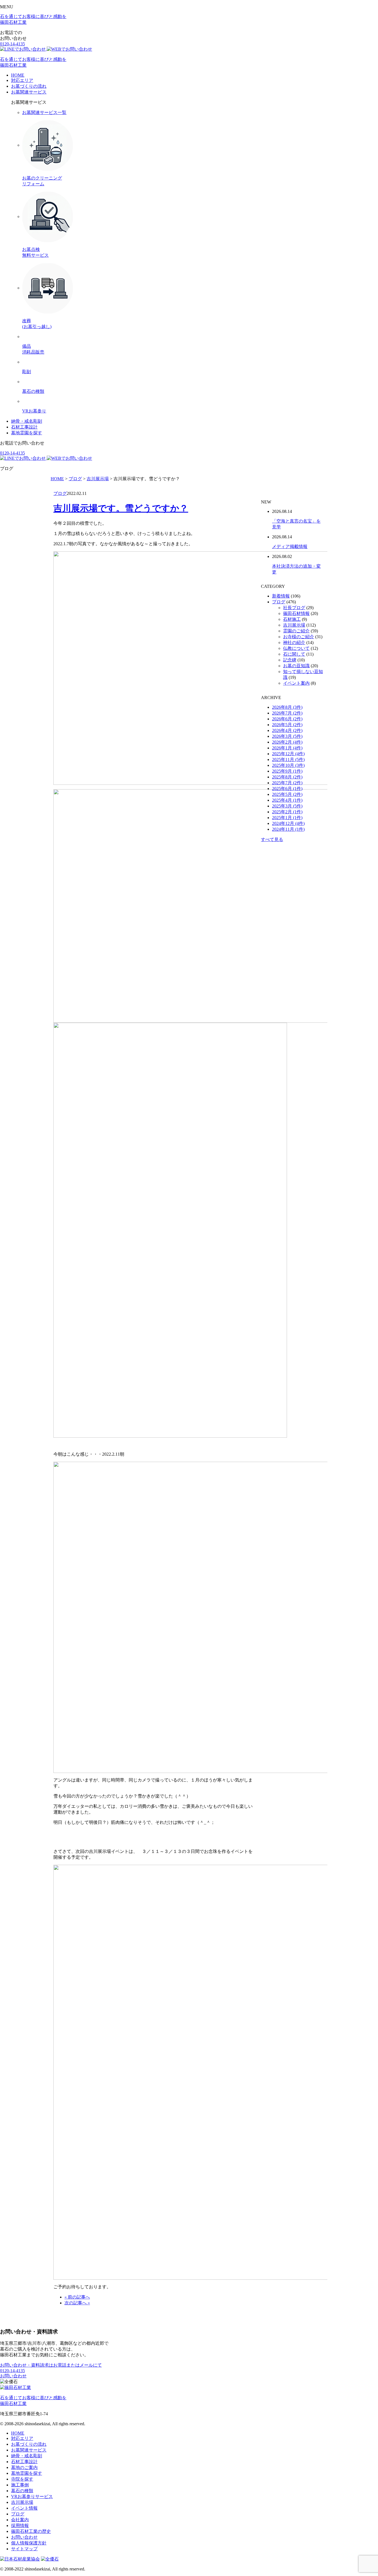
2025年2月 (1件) (287, 812)
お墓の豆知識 (296, 666)
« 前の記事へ (77, 2297)
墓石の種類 (22, 2491)
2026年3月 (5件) (287, 736)
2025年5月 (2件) (287, 794)
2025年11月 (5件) (288, 759)
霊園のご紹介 (296, 631)
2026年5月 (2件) (287, 725)
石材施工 (292, 619)
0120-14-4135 (12, 44)
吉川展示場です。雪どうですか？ (121, 508)
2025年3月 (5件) (287, 806)
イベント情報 (24, 2508)
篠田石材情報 (296, 613)
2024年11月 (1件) (288, 829)
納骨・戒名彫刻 (27, 421)
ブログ (60, 493)
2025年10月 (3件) (288, 765)
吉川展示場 (294, 625)
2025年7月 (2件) (287, 783)
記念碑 (290, 660)
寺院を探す (22, 2479)
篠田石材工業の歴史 (31, 2531)
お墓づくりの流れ (29, 86)
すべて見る (272, 839)
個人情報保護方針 (29, 2543)
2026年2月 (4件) (287, 742)
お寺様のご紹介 (299, 637)
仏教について (296, 648)
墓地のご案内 (24, 2467)
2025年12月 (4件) (288, 754)
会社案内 (20, 2520)
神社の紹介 (294, 642)
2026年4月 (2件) (287, 730)
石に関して (294, 654)
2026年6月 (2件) (287, 719)
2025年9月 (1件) (287, 771)
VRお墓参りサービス (32, 2496)
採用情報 (20, 2526)
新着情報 (281, 596)
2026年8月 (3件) (287, 707)
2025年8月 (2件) (287, 777)
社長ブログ (294, 608)
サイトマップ (24, 2549)
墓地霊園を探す (27, 433)
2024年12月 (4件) (288, 823)
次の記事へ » (77, 2303)
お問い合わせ (13, 2376)
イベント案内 (296, 683)
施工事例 (20, 2485)
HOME (18, 75)
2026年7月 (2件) (287, 713)
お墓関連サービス (29, 92)
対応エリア (22, 80)
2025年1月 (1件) (287, 818)
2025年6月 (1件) (287, 789)
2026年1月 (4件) (287, 748)
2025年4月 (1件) (287, 800)
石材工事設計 (24, 427)
